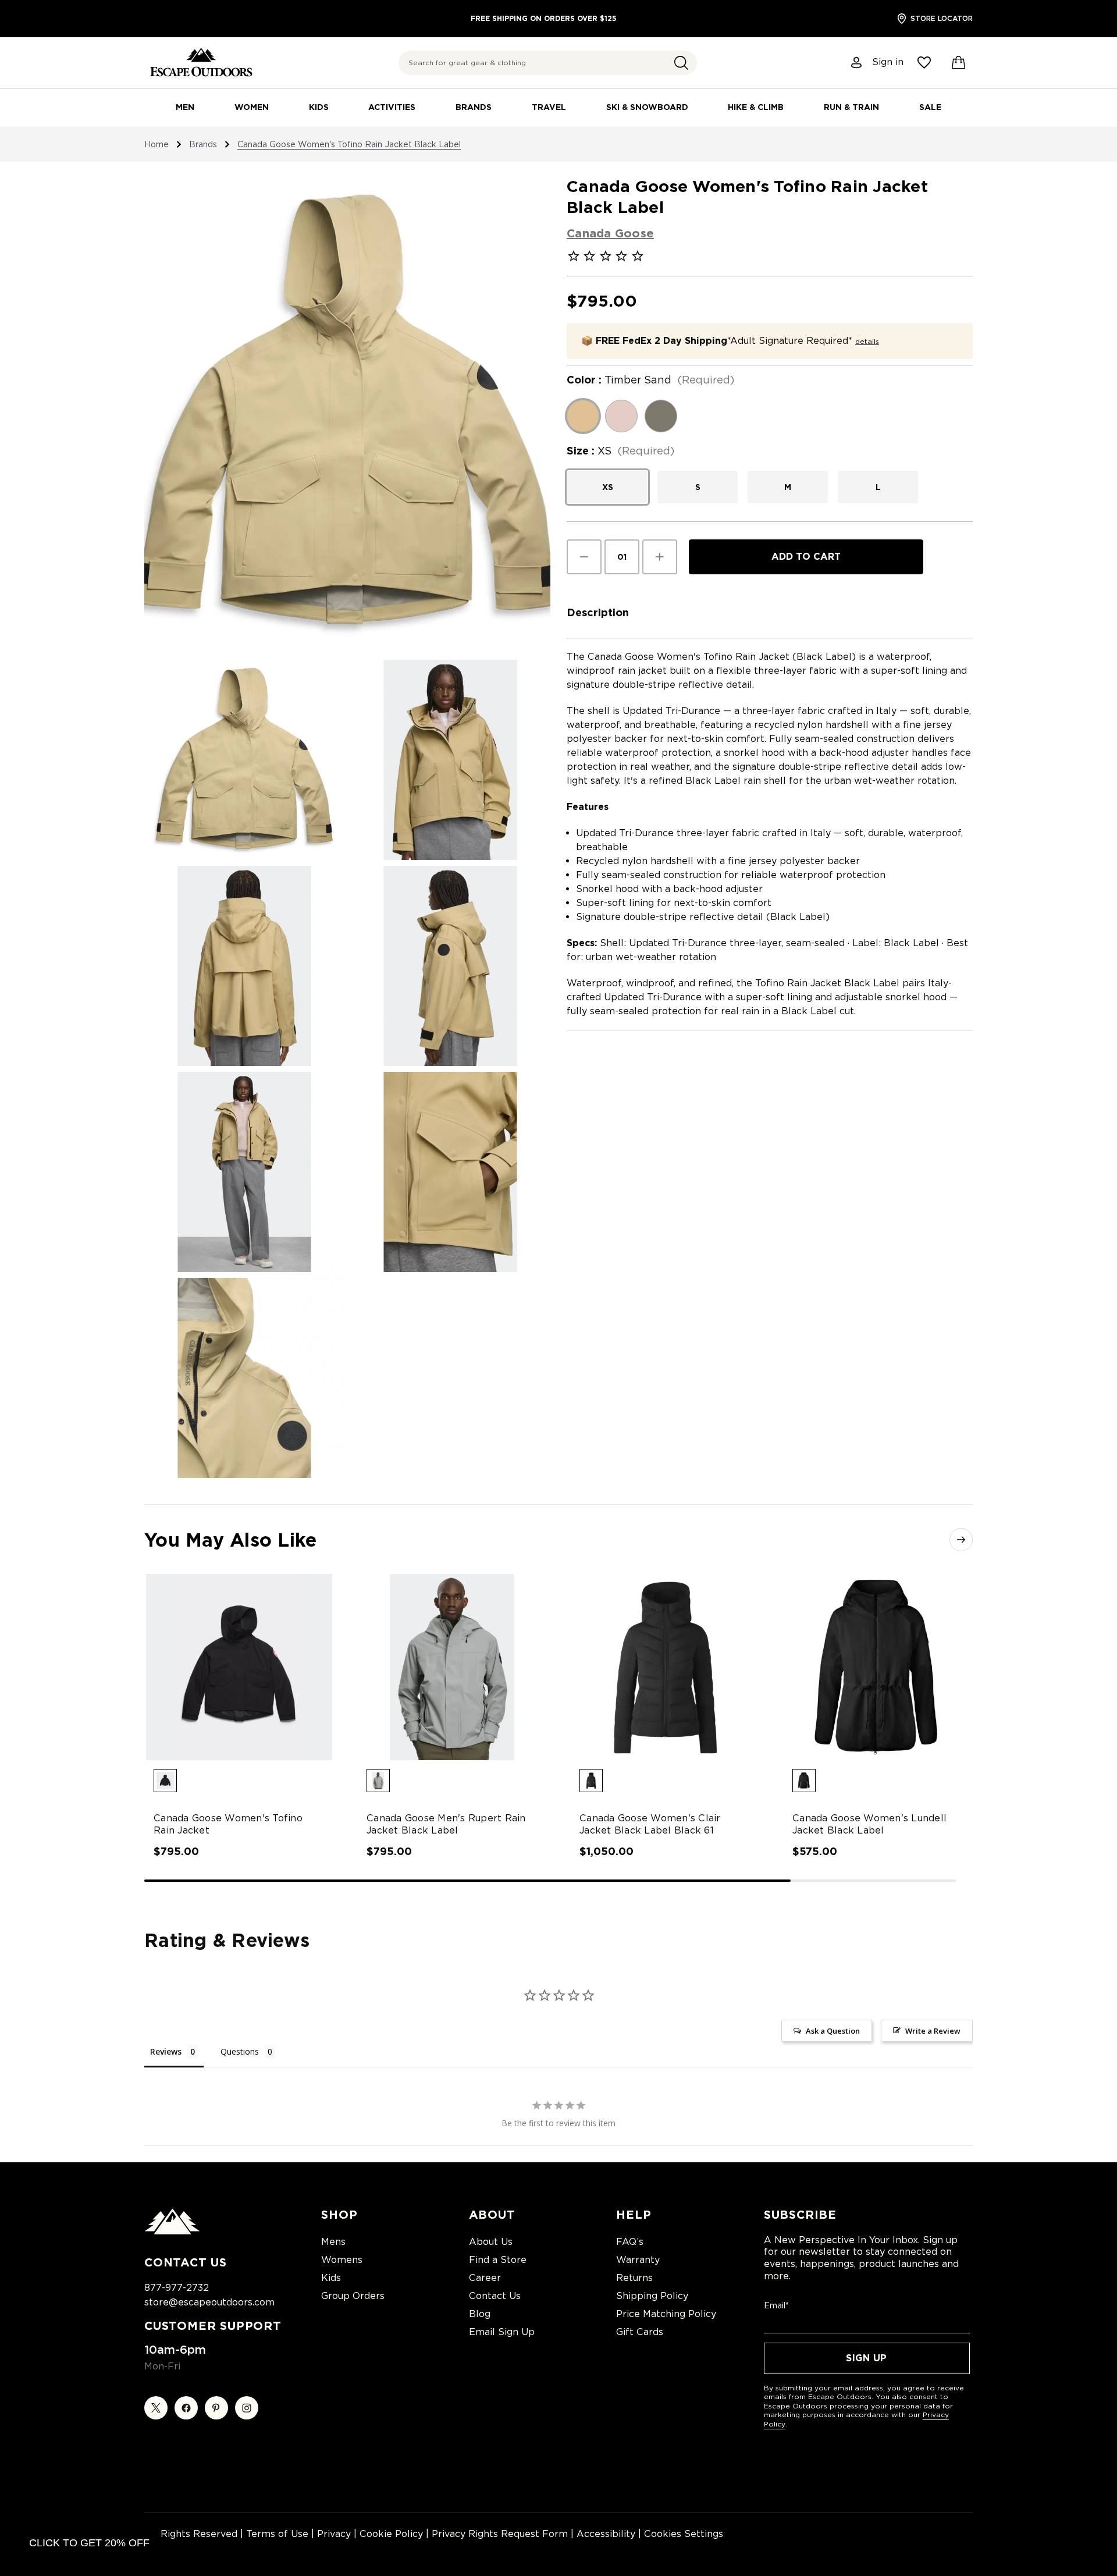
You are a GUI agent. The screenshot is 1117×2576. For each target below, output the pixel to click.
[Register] (857, 63)
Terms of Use (277, 2534)
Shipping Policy (652, 2296)
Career (485, 2278)
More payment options (806, 584)
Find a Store (498, 2260)
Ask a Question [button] (833, 2031)
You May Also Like (230, 1540)
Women (252, 107)
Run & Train (851, 107)
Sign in (888, 62)
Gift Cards (640, 2332)
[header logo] (201, 63)
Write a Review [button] (933, 2031)
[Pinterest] (216, 2408)
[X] (156, 2408)
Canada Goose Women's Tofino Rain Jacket (228, 1824)
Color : (650, 380)
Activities (392, 107)
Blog (480, 2314)
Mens (333, 2242)
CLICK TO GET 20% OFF (89, 2543)
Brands (474, 107)
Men (185, 107)
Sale (930, 107)
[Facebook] (186, 2408)
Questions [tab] (240, 2051)
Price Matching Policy (666, 2314)
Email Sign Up (502, 2332)
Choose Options (239, 1677)
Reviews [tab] (166, 2051)
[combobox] (548, 63)
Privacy (334, 2534)
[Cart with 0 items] (959, 63)
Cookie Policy (391, 2534)
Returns (634, 2278)
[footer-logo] (172, 2232)
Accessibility (606, 2534)
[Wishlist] (924, 63)
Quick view (228, 1657)
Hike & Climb (756, 107)
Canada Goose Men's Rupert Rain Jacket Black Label (446, 1824)
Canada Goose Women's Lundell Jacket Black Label (869, 1824)
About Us (491, 2242)
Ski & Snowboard (647, 107)
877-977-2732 (177, 2288)
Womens (342, 2260)
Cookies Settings (684, 2534)
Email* (776, 2305)
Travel (549, 107)
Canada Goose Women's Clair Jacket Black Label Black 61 (650, 1824)
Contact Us (495, 2296)
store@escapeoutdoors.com (209, 2302)
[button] (681, 63)
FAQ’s (630, 2242)
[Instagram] (247, 2408)
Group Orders (353, 2296)
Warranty (638, 2260)
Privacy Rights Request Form (500, 2534)
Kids (319, 107)
